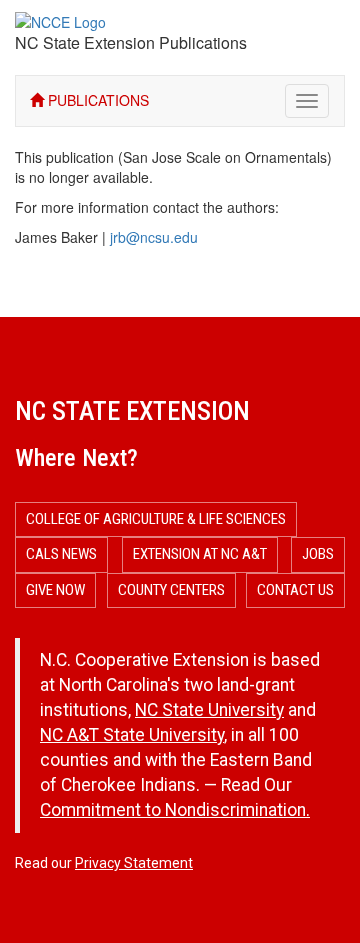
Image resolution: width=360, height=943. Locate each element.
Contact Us (295, 590)
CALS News (61, 554)
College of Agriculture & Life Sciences (156, 519)
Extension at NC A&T (200, 554)
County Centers (171, 590)
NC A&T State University (132, 735)
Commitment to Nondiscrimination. (175, 810)
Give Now (55, 590)
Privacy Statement (134, 863)
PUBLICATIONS (96, 100)
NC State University (209, 710)
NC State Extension (132, 411)
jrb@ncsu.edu (154, 237)
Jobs (318, 554)
